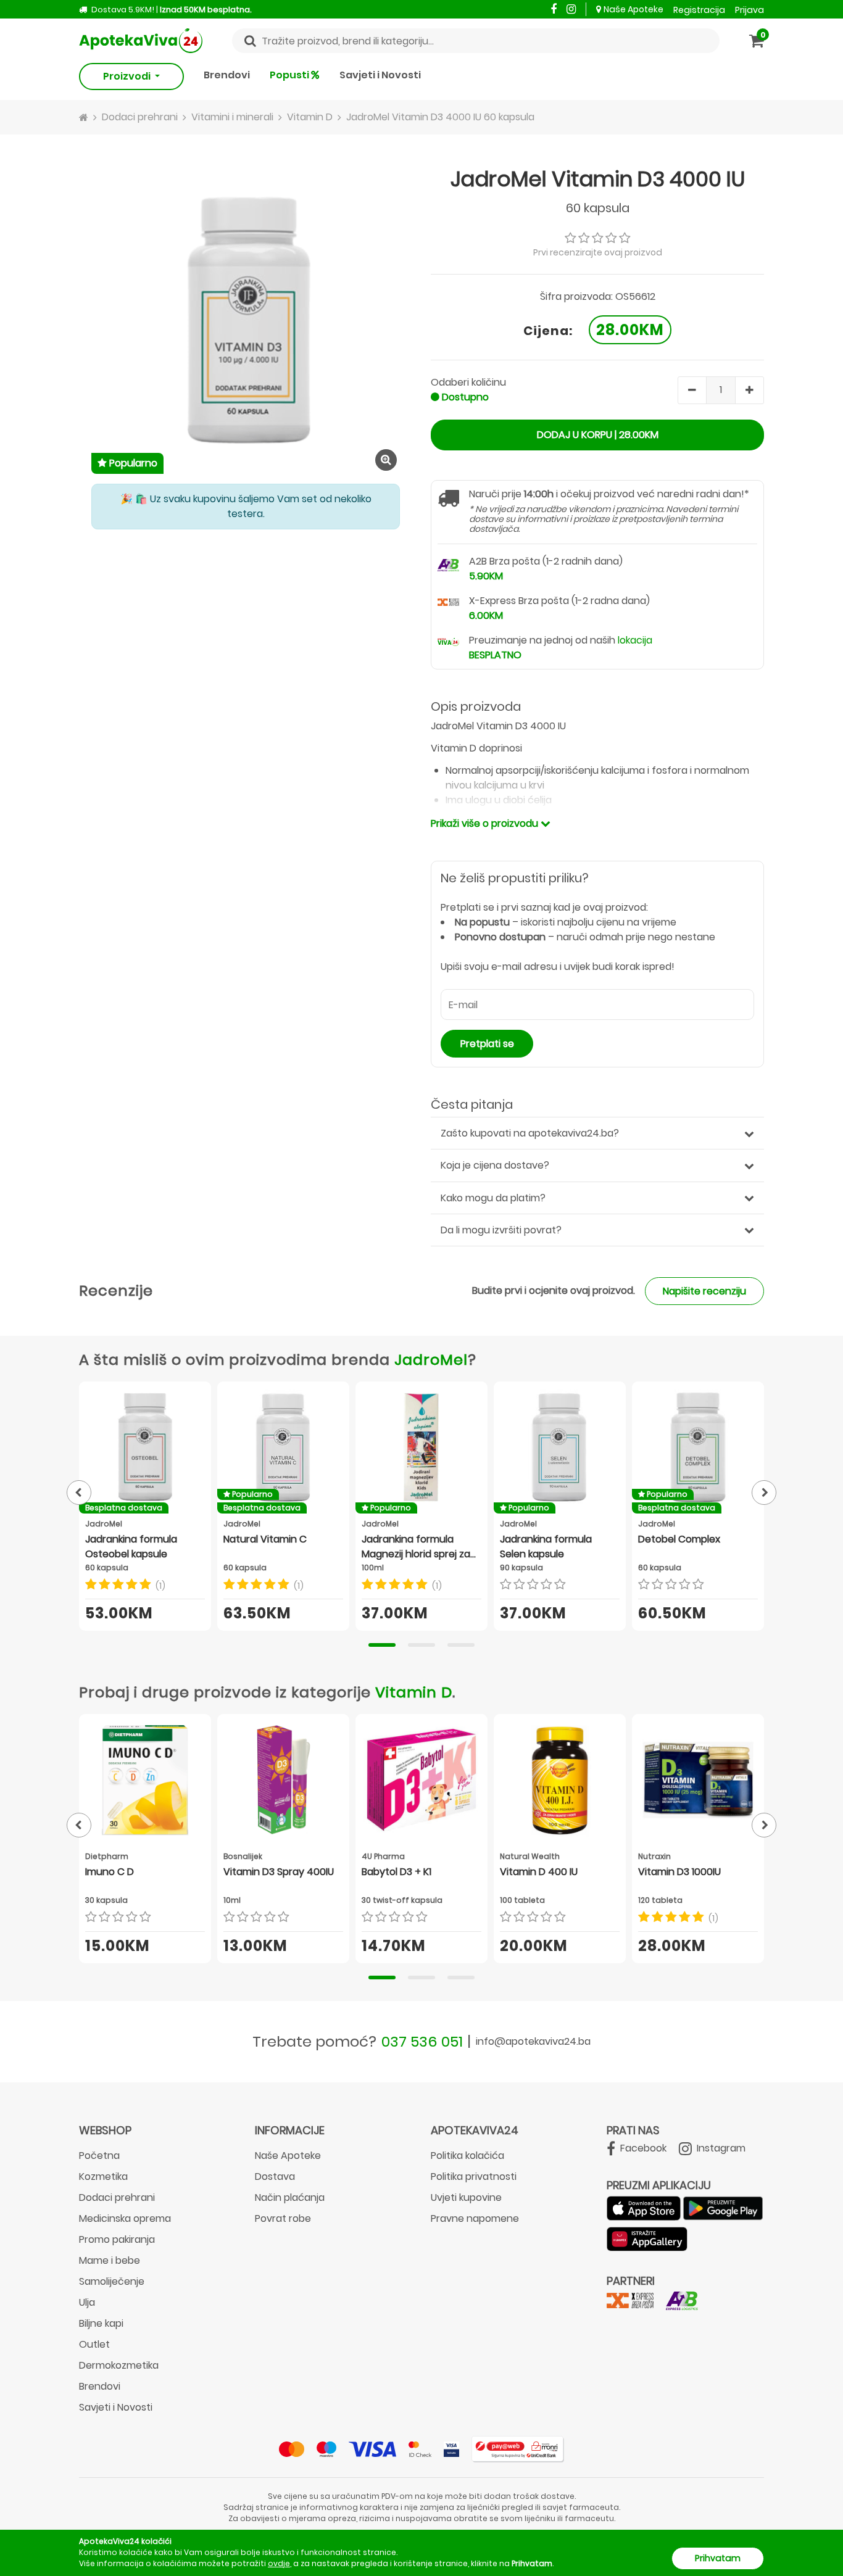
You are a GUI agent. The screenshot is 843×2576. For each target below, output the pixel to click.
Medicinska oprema (125, 2218)
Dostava (275, 2176)
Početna (99, 2156)
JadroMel (431, 1360)
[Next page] (764, 1493)
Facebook (642, 2148)
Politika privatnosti (474, 2176)
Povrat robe (283, 2218)
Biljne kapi (101, 2323)
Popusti (290, 75)
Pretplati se (487, 1044)
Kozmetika (103, 2176)
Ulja (87, 2302)
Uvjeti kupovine (466, 2197)
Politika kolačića (467, 2156)
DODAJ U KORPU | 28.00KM (598, 435)
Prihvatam (718, 2558)
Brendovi (227, 75)
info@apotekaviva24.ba (533, 2041)
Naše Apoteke (633, 9)
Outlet (94, 2344)
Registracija (699, 10)
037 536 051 (422, 2041)
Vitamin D (414, 1692)
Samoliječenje (112, 2281)
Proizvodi (128, 76)
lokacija (635, 640)
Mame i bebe (110, 2260)
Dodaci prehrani (117, 2197)
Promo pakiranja (117, 2239)
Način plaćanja (290, 2197)
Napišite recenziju (704, 1291)
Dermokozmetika (119, 2365)
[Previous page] (79, 1493)
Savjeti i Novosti (380, 75)
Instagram (720, 2148)
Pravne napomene (475, 2218)
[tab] (382, 1645)
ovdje (279, 2563)
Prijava (750, 10)
